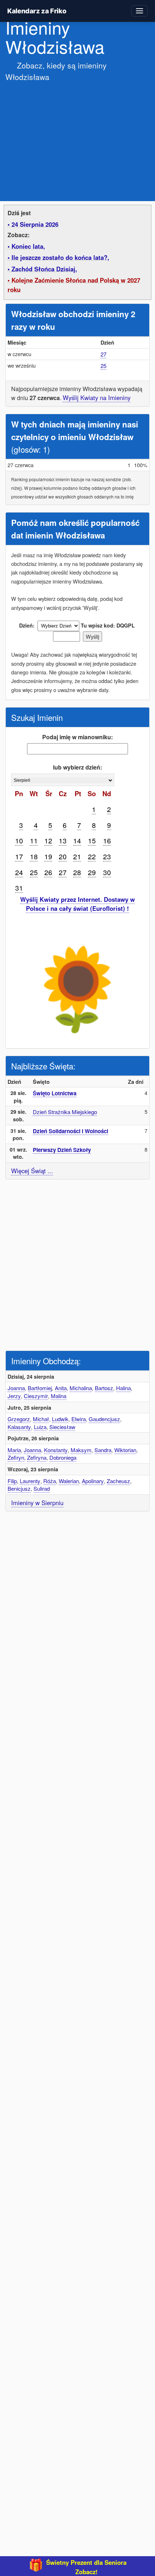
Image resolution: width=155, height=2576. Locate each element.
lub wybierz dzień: (77, 767)
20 (63, 856)
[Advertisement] (77, 137)
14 (77, 840)
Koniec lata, (28, 246)
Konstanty (56, 1450)
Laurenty (30, 1481)
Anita (61, 1388)
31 (19, 888)
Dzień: (27, 625)
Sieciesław (62, 1427)
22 (92, 856)
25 (103, 366)
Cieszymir (36, 1396)
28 (77, 872)
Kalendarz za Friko (37, 11)
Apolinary (93, 1481)
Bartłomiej (40, 1388)
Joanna (16, 1388)
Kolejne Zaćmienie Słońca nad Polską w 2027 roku (74, 285)
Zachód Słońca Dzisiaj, (44, 269)
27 (103, 354)
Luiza (40, 1427)
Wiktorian (125, 1450)
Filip (12, 1481)
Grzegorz (19, 1419)
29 (92, 872)
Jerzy (14, 1396)
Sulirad (42, 1488)
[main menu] (139, 11)
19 (48, 856)
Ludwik (60, 1419)
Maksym (81, 1450)
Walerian (69, 1481)
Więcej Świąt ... (32, 1171)
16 (107, 840)
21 (77, 856)
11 (34, 840)
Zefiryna (37, 1457)
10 (19, 840)
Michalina (81, 1388)
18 (34, 856)
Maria (14, 1450)
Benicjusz (19, 1488)
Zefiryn (16, 1457)
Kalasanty (19, 1427)
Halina (123, 1388)
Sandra (103, 1450)
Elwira (79, 1419)
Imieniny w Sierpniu (37, 1503)
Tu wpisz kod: (98, 625)
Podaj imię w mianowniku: (77, 737)
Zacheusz (118, 1481)
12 (48, 840)
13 (63, 840)
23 (107, 856)
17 (19, 856)
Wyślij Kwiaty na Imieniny (97, 398)
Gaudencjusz (104, 1419)
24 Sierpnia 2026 (35, 224)
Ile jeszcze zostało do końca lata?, (60, 257)
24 (19, 872)
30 (107, 872)
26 (48, 872)
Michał (41, 1419)
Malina (59, 1396)
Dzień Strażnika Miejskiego (65, 1112)
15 (92, 840)
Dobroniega (63, 1457)
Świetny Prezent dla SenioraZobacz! (86, 2567)
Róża (50, 1481)
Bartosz (104, 1388)
